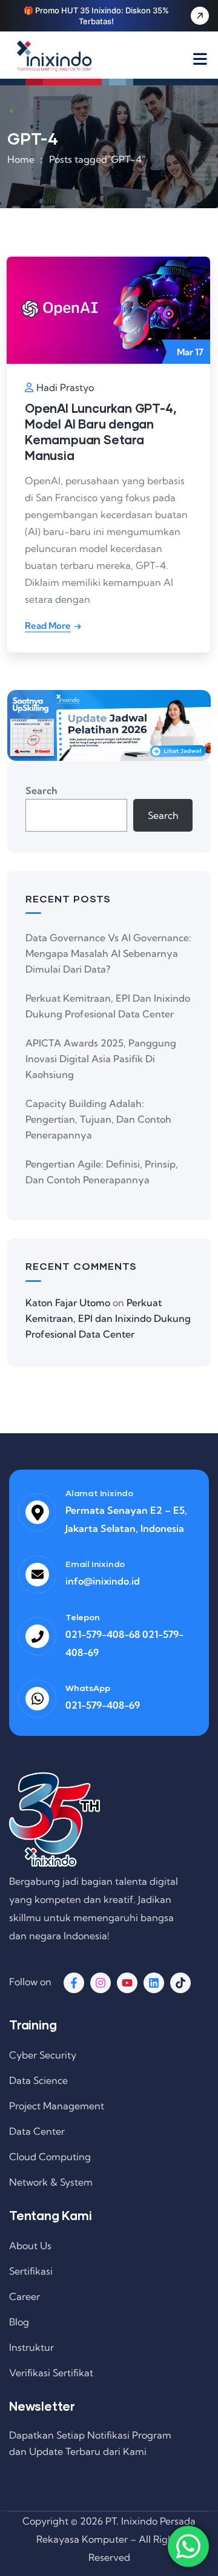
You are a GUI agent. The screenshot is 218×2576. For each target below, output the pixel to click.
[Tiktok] (180, 1983)
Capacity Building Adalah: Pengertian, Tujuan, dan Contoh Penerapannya (98, 1119)
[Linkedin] (154, 1983)
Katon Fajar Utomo (68, 1303)
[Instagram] (101, 1983)
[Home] (55, 56)
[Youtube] (127, 1983)
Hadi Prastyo (65, 387)
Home (21, 159)
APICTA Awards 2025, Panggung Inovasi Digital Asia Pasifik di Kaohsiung (101, 1059)
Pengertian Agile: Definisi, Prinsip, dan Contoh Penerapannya (102, 1172)
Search (41, 790)
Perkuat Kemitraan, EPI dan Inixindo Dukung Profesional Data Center (108, 1006)
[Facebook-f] (74, 1983)
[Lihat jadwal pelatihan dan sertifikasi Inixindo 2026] (109, 726)
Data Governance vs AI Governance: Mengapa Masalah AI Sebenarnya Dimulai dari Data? (108, 953)
